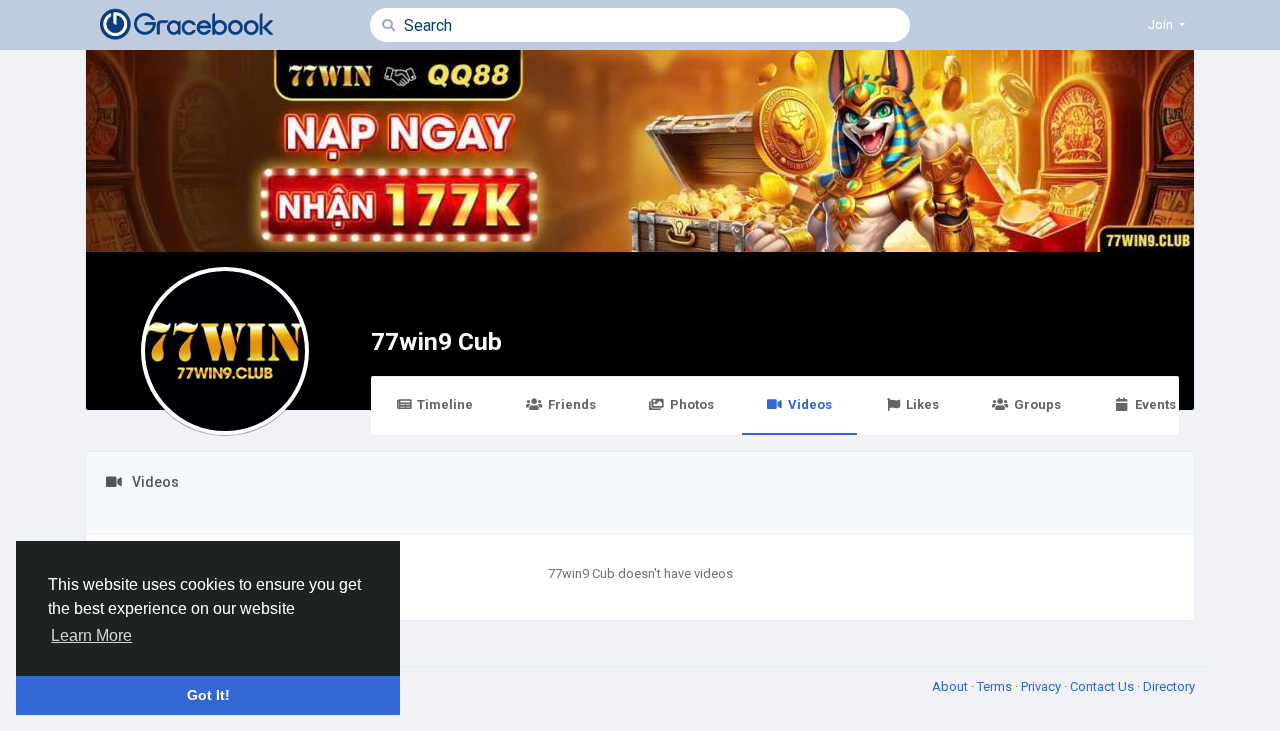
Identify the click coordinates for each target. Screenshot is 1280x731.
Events (1155, 404)
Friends (572, 404)
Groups (1037, 404)
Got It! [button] (208, 695)
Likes (922, 404)
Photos (692, 404)
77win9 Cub (436, 341)
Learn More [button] (91, 635)
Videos (810, 404)
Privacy (1042, 686)
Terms (996, 686)
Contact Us (1103, 686)
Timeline (445, 404)
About (951, 686)
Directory (1169, 686)
